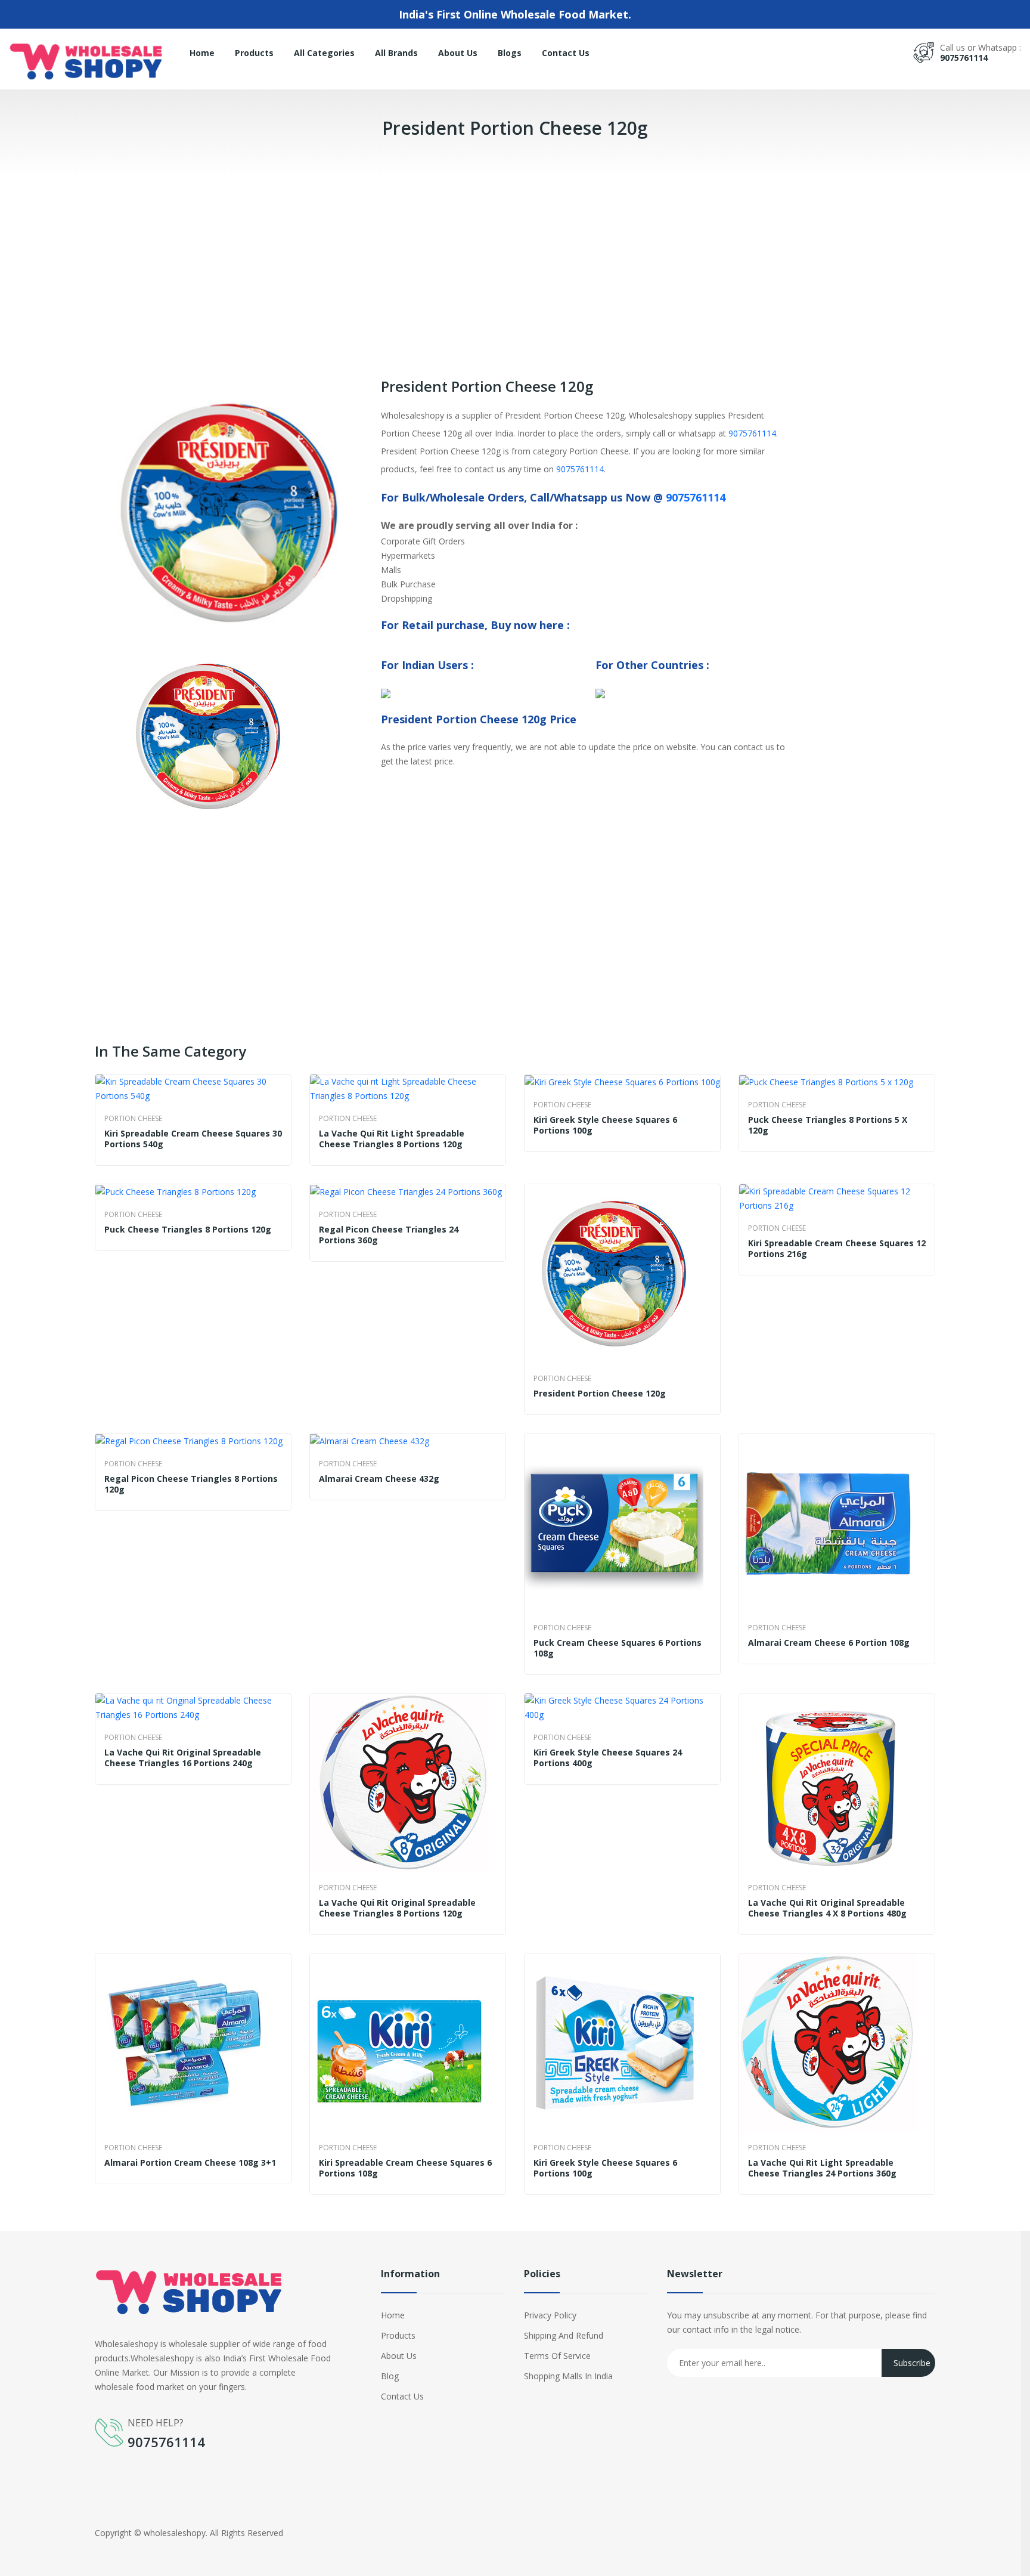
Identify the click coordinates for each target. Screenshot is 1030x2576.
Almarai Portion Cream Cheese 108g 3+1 (190, 2163)
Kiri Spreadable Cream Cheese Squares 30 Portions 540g (193, 1139)
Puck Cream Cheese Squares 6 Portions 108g (618, 1648)
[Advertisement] (358, 259)
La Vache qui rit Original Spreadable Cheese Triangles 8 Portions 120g (397, 1908)
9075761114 (964, 58)
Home (202, 53)
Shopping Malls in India (568, 2376)
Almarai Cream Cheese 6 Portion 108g (829, 1643)
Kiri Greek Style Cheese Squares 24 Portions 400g (608, 1758)
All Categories (324, 53)
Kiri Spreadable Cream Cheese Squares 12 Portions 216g (837, 1249)
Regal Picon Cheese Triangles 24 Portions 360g (389, 1235)
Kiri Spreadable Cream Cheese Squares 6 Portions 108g (405, 2168)
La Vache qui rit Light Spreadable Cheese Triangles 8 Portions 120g (392, 1139)
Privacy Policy (550, 2315)
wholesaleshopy (175, 2533)
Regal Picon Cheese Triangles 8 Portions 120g (191, 1484)
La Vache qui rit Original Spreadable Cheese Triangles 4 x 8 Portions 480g (827, 1908)
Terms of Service (557, 2356)
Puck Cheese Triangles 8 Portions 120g (188, 1230)
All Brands (396, 53)
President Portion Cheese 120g (600, 1394)
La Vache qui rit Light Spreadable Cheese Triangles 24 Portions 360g (822, 2168)
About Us (458, 53)
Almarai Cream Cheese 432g (379, 1479)
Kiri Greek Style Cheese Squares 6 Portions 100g (605, 1125)
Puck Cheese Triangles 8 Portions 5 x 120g (828, 1125)
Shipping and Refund (564, 2335)
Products (254, 53)
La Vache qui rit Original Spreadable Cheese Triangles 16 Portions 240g (183, 1758)
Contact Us (566, 53)
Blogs (510, 53)
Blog (390, 2376)
